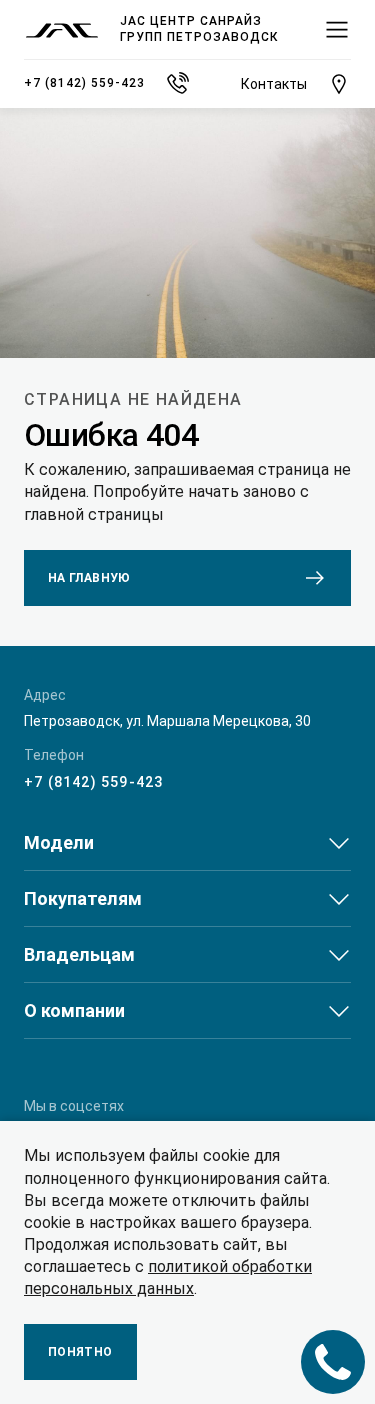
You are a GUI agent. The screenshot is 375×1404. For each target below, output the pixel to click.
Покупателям (83, 898)
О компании (74, 1010)
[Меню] (337, 30)
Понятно (80, 1352)
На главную (89, 578)
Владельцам (79, 954)
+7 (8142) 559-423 (93, 782)
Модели (59, 842)
